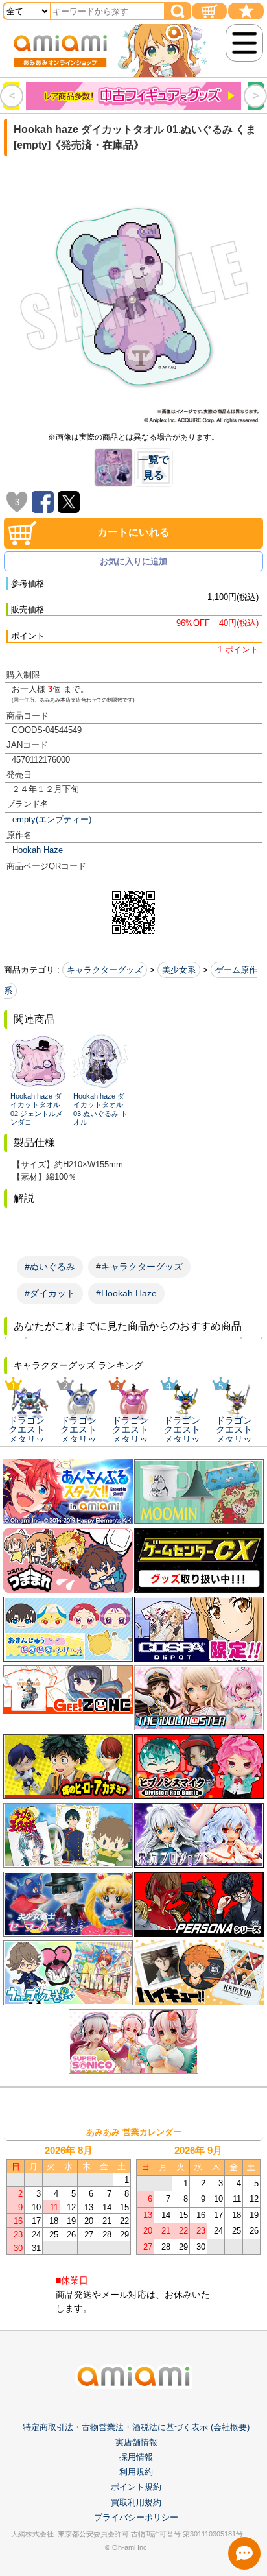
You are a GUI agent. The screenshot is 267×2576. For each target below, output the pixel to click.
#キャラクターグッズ (139, 1267)
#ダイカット (50, 1293)
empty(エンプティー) (52, 819)
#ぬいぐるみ (50, 1267)
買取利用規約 (136, 2502)
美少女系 (179, 970)
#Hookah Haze (126, 1293)
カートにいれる (133, 532)
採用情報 (136, 2457)
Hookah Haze (38, 850)
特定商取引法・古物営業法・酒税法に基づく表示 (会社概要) (136, 2427)
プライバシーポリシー (136, 2517)
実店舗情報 (136, 2442)
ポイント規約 (136, 2487)
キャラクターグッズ (105, 970)
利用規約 (136, 2472)
